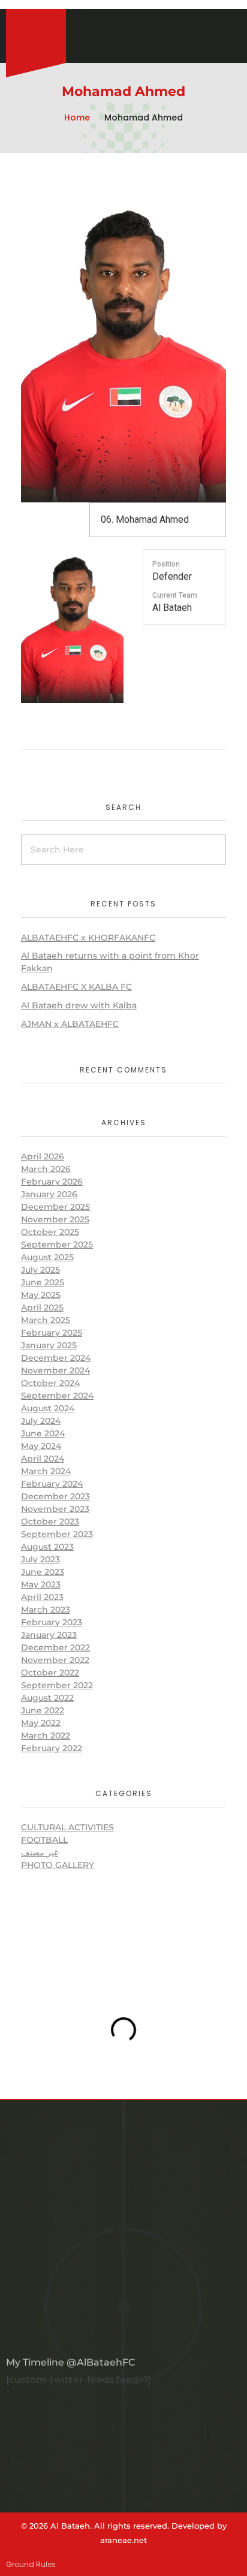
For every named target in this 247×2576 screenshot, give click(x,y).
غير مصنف (40, 1852)
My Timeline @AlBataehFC (70, 2362)
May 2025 (41, 1295)
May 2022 (41, 1723)
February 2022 (52, 1748)
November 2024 (55, 1370)
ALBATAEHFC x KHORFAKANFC (88, 938)
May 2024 (41, 1446)
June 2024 (43, 1433)
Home (77, 117)
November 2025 (55, 1219)
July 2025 (40, 1270)
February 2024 (52, 1484)
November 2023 (55, 1509)
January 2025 (49, 1345)
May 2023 (41, 1584)
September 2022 (57, 1685)
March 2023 (46, 1610)
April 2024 (43, 1459)
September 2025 (57, 1245)
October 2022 (50, 1673)
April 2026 (43, 1156)
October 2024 (50, 1383)
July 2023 (40, 1559)
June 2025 (43, 1282)
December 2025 (55, 1207)
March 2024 (46, 1471)
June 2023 (43, 1572)
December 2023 (55, 1496)
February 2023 (52, 1622)
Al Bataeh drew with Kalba (79, 1005)
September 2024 (57, 1396)
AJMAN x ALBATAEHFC (70, 1024)
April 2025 (42, 1307)
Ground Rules (31, 2564)
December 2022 (55, 1647)
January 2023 (49, 1635)
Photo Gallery (58, 1865)
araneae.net (123, 2540)
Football (44, 1840)
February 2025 (52, 1333)
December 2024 (56, 1358)
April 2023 (42, 1597)
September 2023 (57, 1534)
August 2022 (47, 1698)
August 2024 (48, 1408)
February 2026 (52, 1182)
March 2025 (46, 1320)
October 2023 (50, 1522)
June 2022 (43, 1710)
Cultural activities (67, 1827)
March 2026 (46, 1169)
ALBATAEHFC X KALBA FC (76, 987)
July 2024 (41, 1421)
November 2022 (55, 1660)
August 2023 (47, 1547)
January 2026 (49, 1194)
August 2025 (47, 1257)
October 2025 (50, 1232)
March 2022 (46, 1736)
